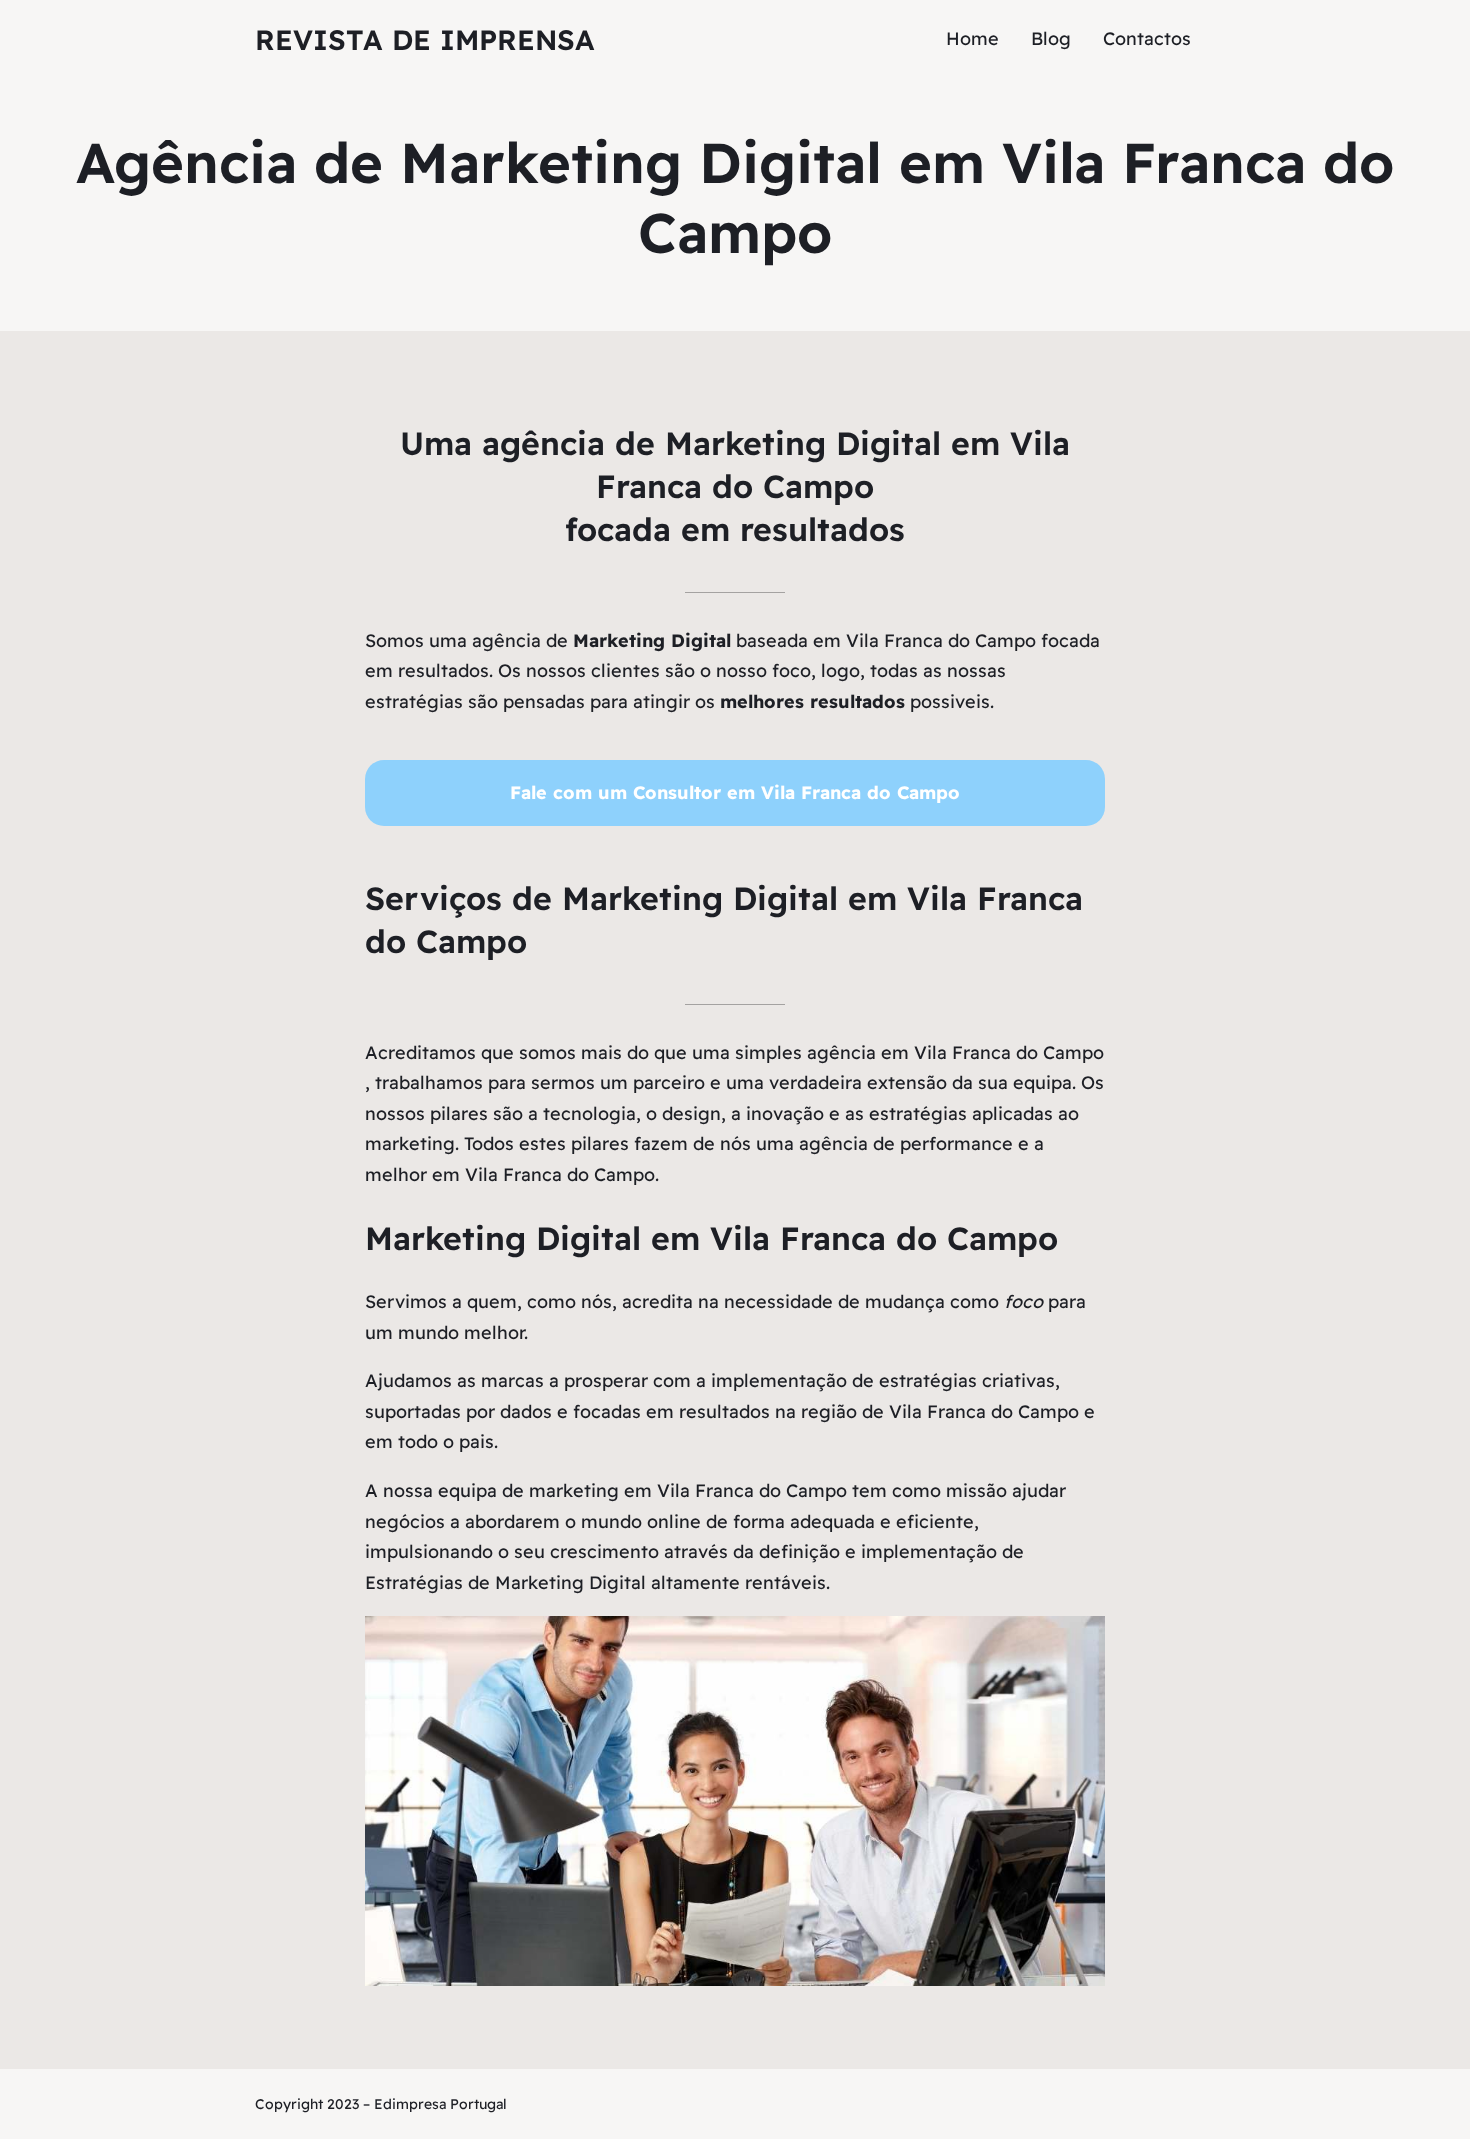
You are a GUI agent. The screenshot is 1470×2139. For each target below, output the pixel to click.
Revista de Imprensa (425, 39)
